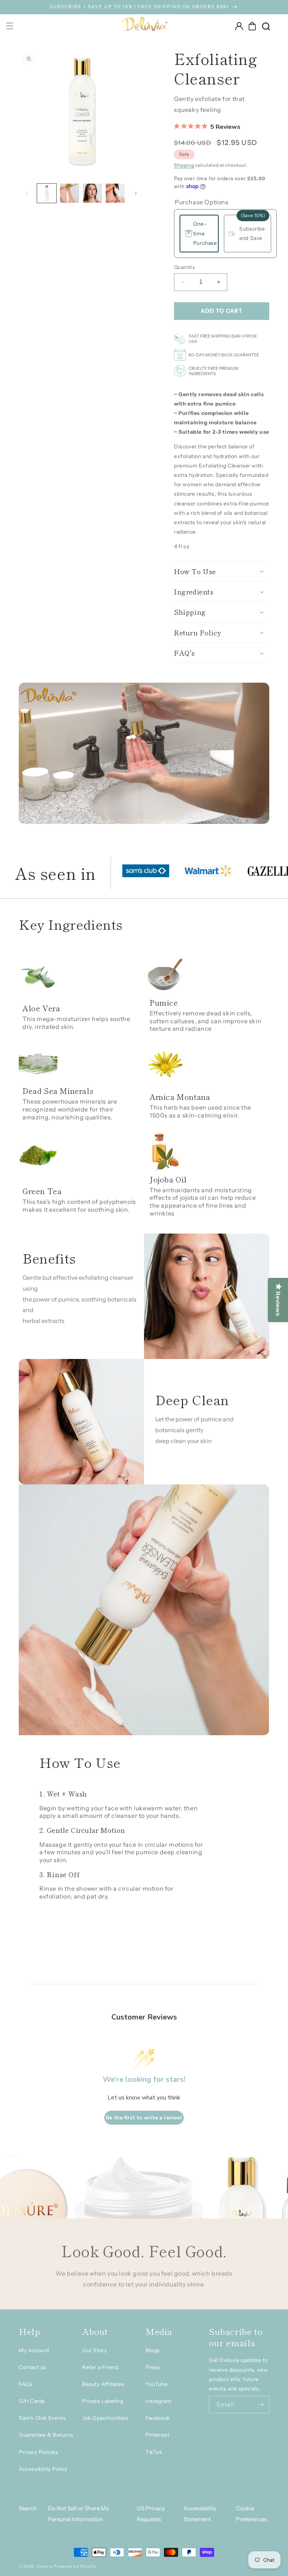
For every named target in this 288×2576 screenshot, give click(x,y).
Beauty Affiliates (103, 2384)
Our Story (94, 2350)
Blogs (153, 2350)
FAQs (25, 2384)
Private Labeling (103, 2401)
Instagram (158, 2401)
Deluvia (45, 2566)
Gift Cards (32, 2401)
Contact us (33, 2367)
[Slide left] (27, 193)
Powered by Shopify (75, 2566)
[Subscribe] (261, 2405)
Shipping (184, 165)
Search (28, 2508)
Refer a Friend (100, 2367)
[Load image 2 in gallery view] (70, 193)
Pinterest (157, 2435)
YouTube (157, 2384)
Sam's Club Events (42, 2418)
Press (153, 2367)
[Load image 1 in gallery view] (47, 193)
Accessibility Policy (43, 2469)
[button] (252, 26)
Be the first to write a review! (144, 2118)
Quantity (184, 267)
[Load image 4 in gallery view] (115, 193)
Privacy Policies (39, 2452)
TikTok (154, 2452)
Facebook (158, 2418)
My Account (34, 2350)
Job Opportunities (105, 2418)
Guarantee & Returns (46, 2435)
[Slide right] (136, 193)
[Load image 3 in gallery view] (92, 193)
